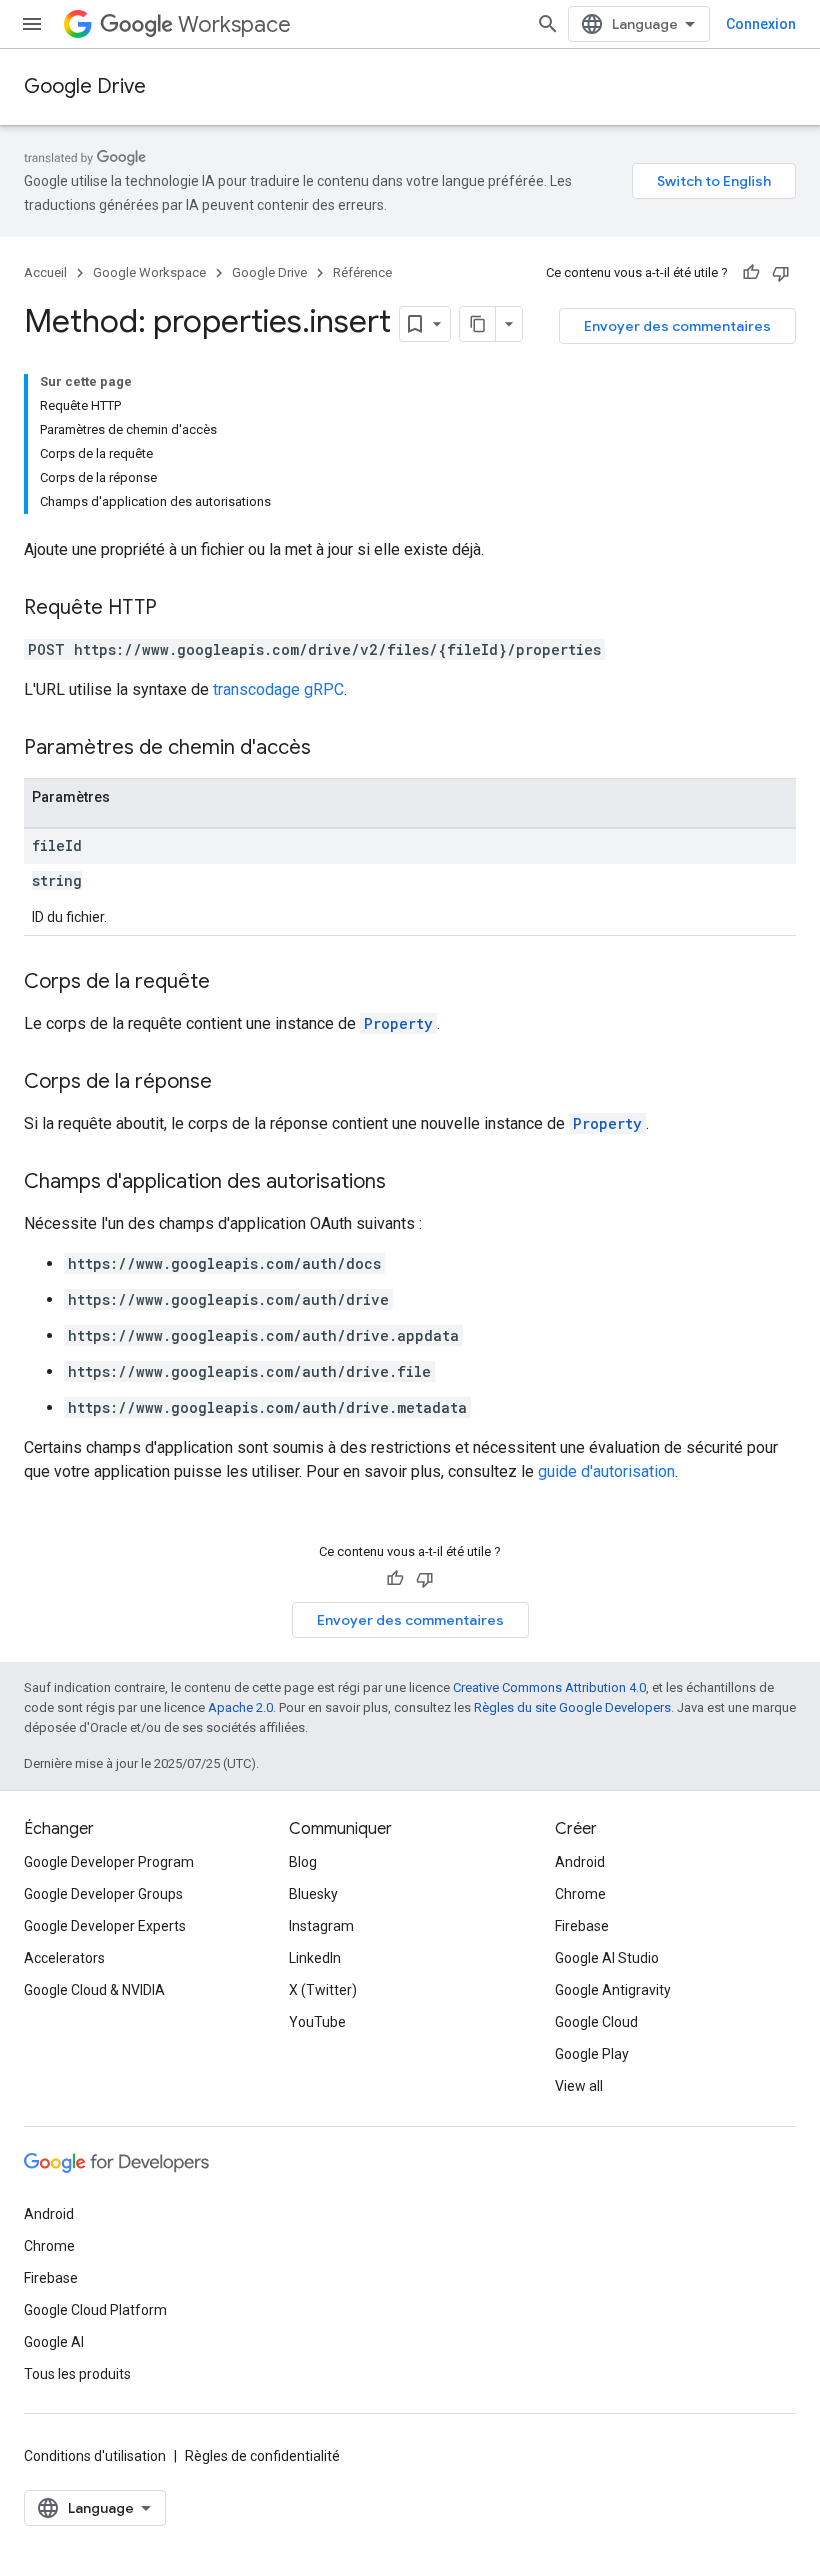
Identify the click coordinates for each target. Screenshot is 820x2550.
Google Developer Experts (105, 1926)
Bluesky (313, 1894)
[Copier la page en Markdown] (478, 324)
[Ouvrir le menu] (32, 24)
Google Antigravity (613, 1990)
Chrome (580, 1894)
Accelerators (64, 1958)
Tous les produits (77, 2374)
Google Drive (85, 86)
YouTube (317, 2022)
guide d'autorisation (606, 1471)
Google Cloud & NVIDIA (94, 1990)
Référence (362, 272)
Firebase (582, 1926)
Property (398, 1023)
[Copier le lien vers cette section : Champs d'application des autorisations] (406, 1183)
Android (580, 1862)
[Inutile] (781, 273)
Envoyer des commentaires (677, 326)
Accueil (45, 272)
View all (579, 2086)
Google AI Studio (607, 1958)
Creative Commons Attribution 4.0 (549, 1687)
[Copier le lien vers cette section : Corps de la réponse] (232, 1083)
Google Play (592, 2054)
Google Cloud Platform (95, 2310)
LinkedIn (315, 1958)
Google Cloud (596, 2022)
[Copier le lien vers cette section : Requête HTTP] (177, 609)
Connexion (761, 24)
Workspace (234, 24)
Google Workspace (149, 272)
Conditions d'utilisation (95, 2456)
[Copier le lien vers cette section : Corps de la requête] (230, 983)
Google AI (54, 2342)
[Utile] (751, 273)
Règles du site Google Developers (572, 1707)
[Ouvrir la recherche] (548, 24)
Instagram (321, 1926)
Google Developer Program (109, 1862)
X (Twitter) (323, 1990)
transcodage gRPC (278, 689)
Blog (303, 1862)
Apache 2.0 (240, 1707)
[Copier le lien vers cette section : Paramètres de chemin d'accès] (331, 749)
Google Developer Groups (103, 1894)
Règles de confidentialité (262, 2456)
